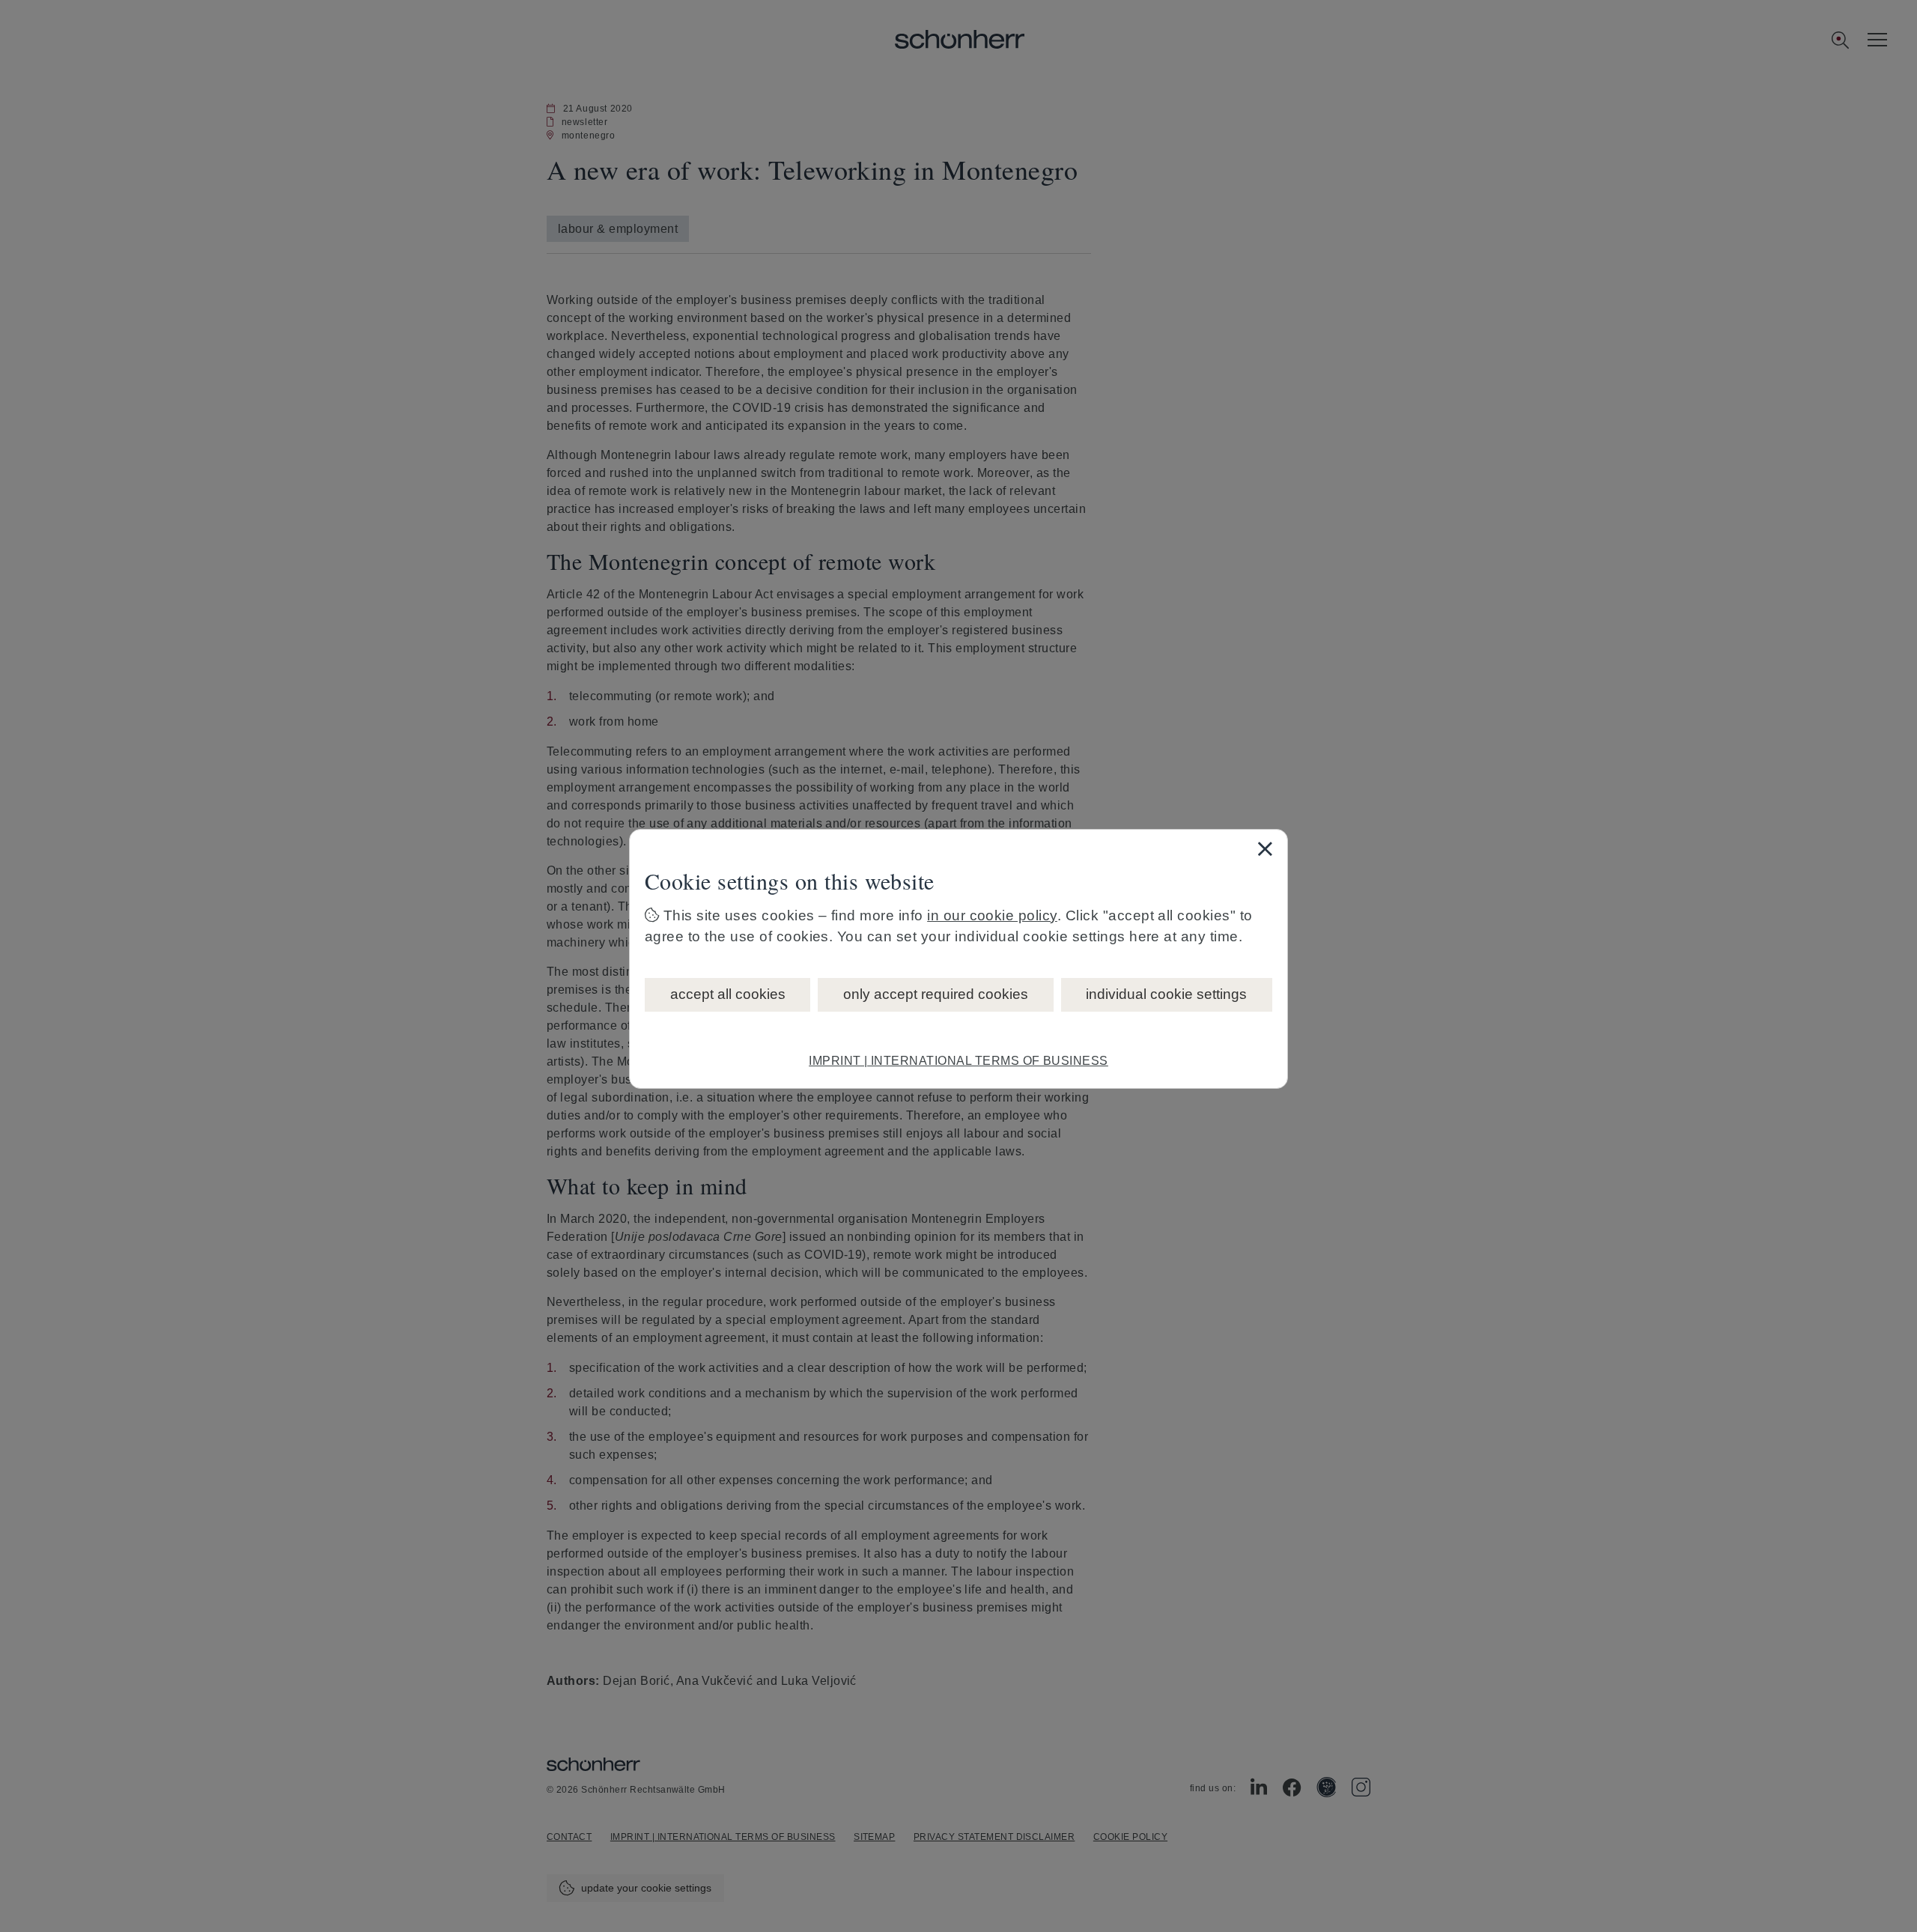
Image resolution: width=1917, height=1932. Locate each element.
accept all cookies (728, 994)
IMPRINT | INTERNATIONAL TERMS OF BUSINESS (958, 1061)
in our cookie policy (992, 915)
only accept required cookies (936, 994)
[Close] (1265, 848)
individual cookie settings (1166, 994)
